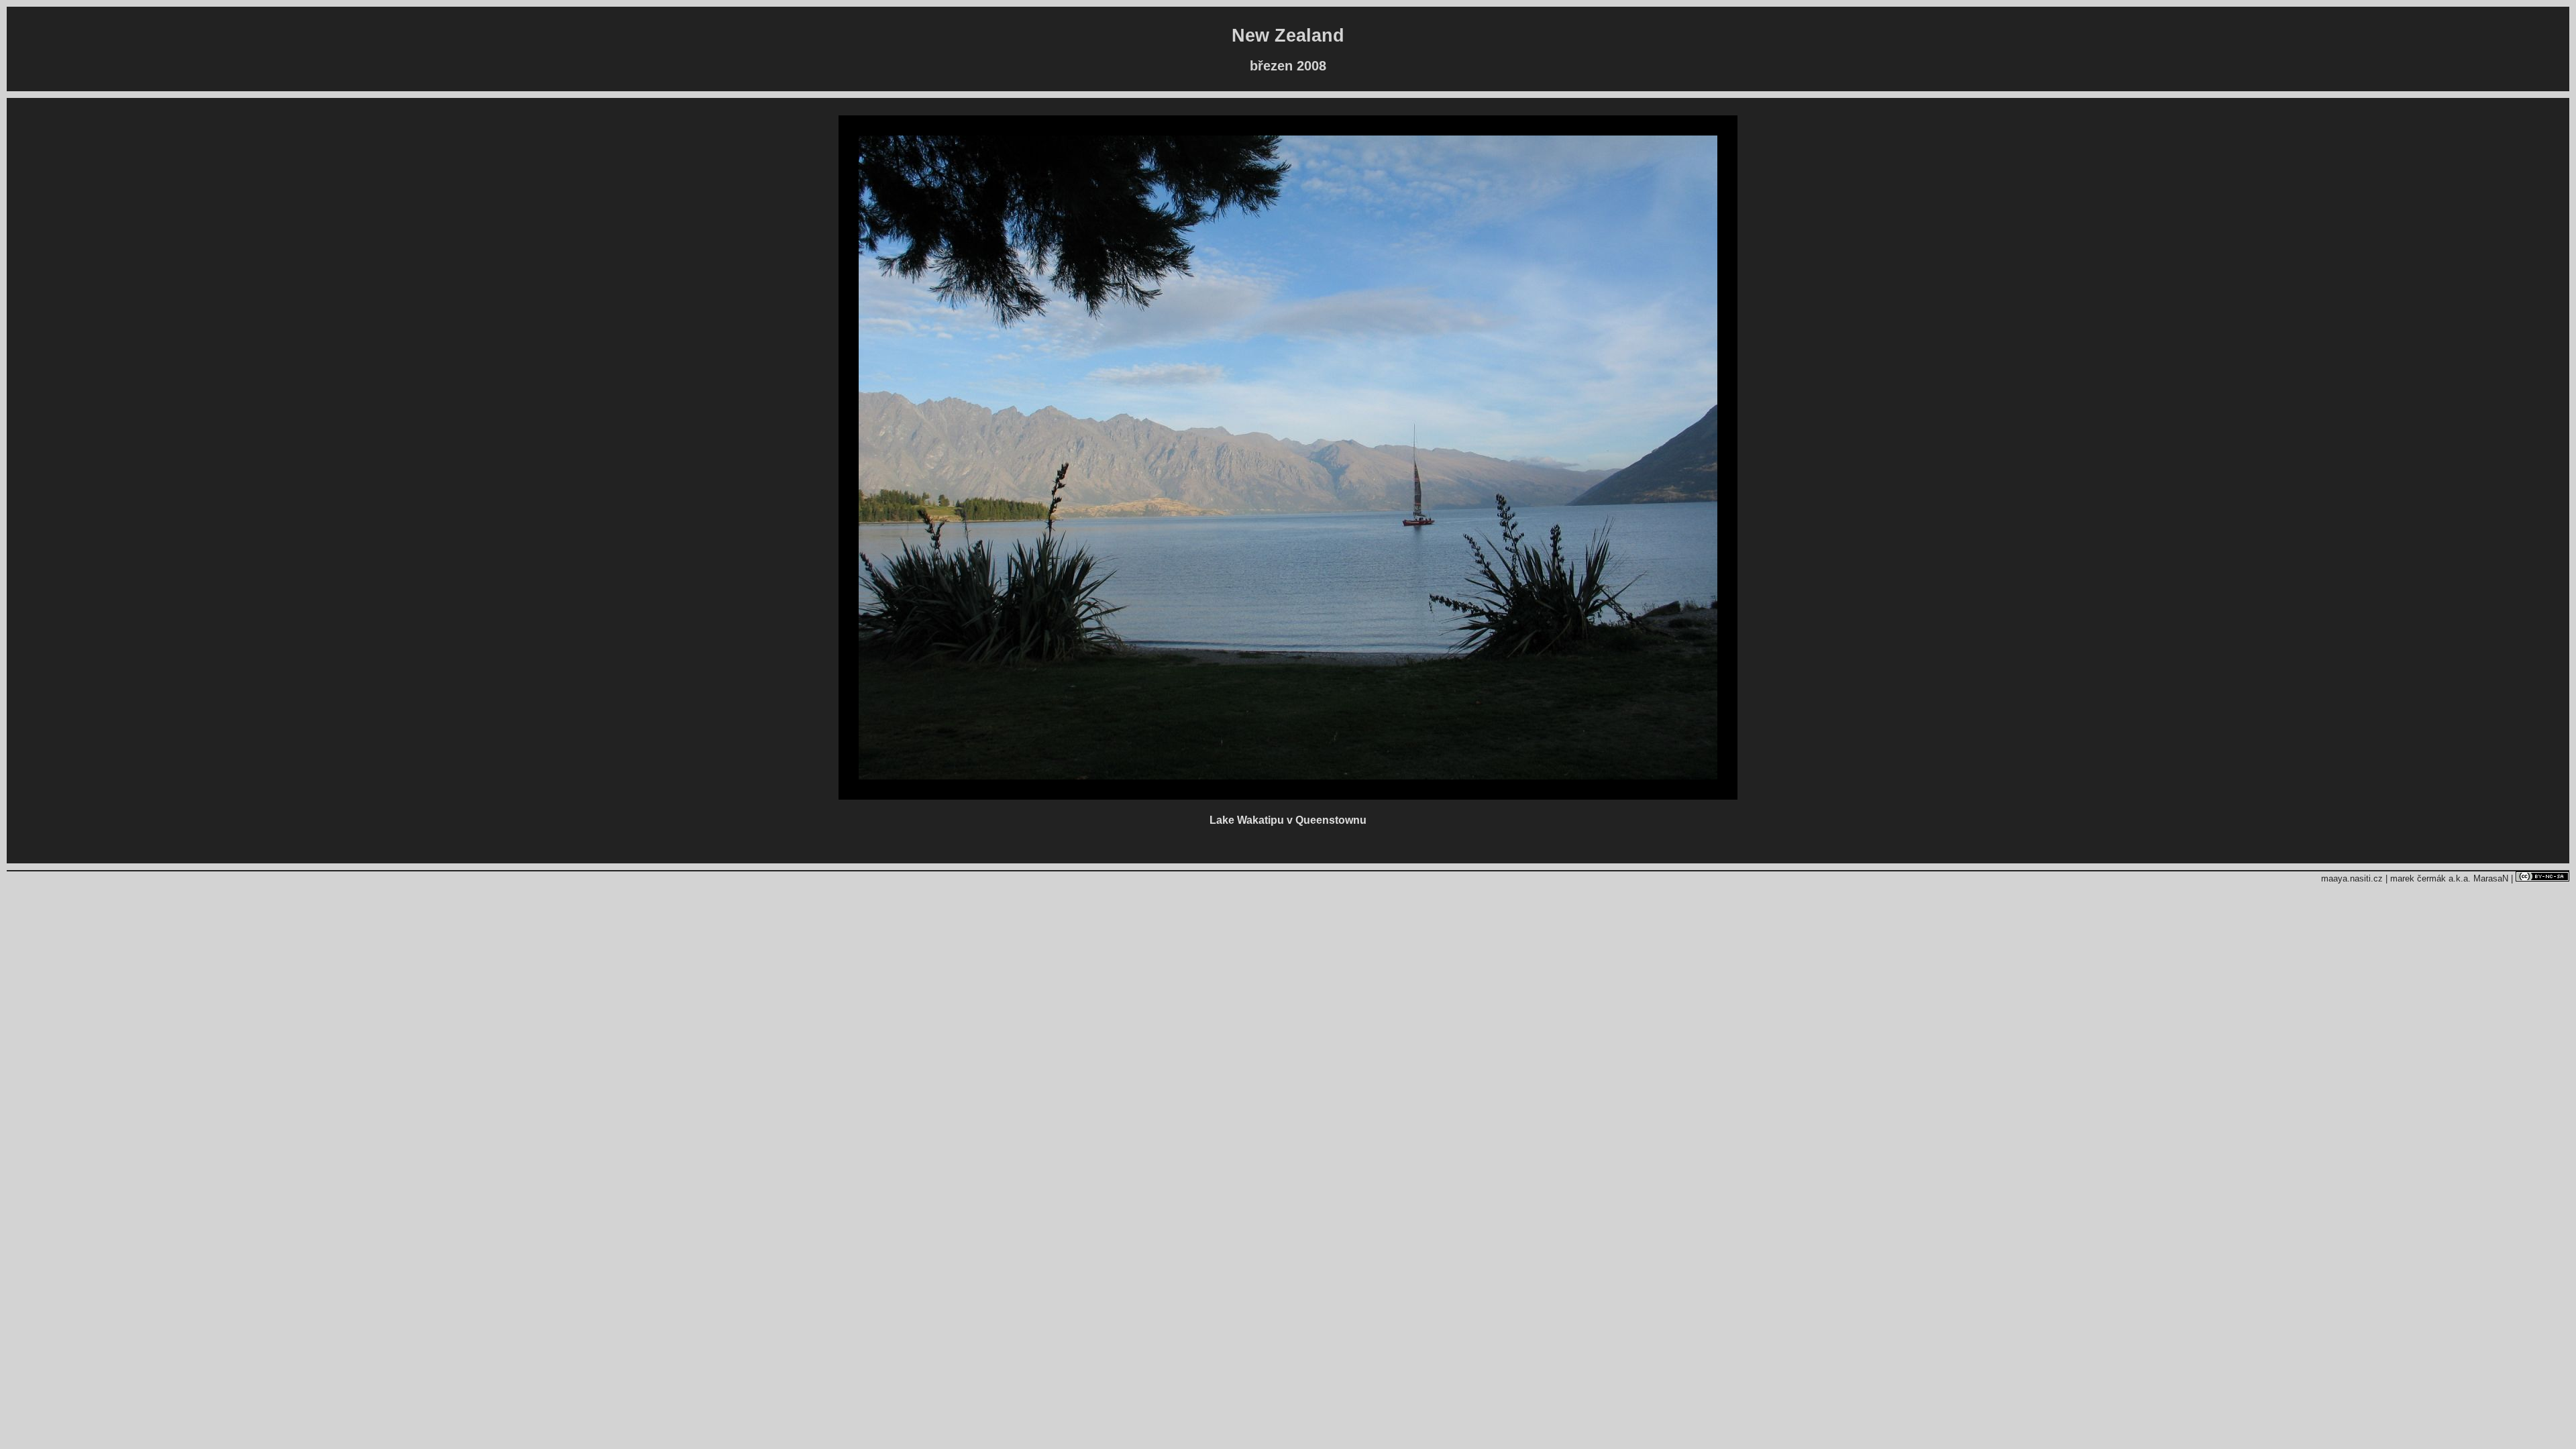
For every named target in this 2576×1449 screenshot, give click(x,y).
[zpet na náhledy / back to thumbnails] (1288, 796)
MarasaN (2491, 878)
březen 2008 (1288, 66)
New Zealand (1288, 36)
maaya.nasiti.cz (2352, 878)
